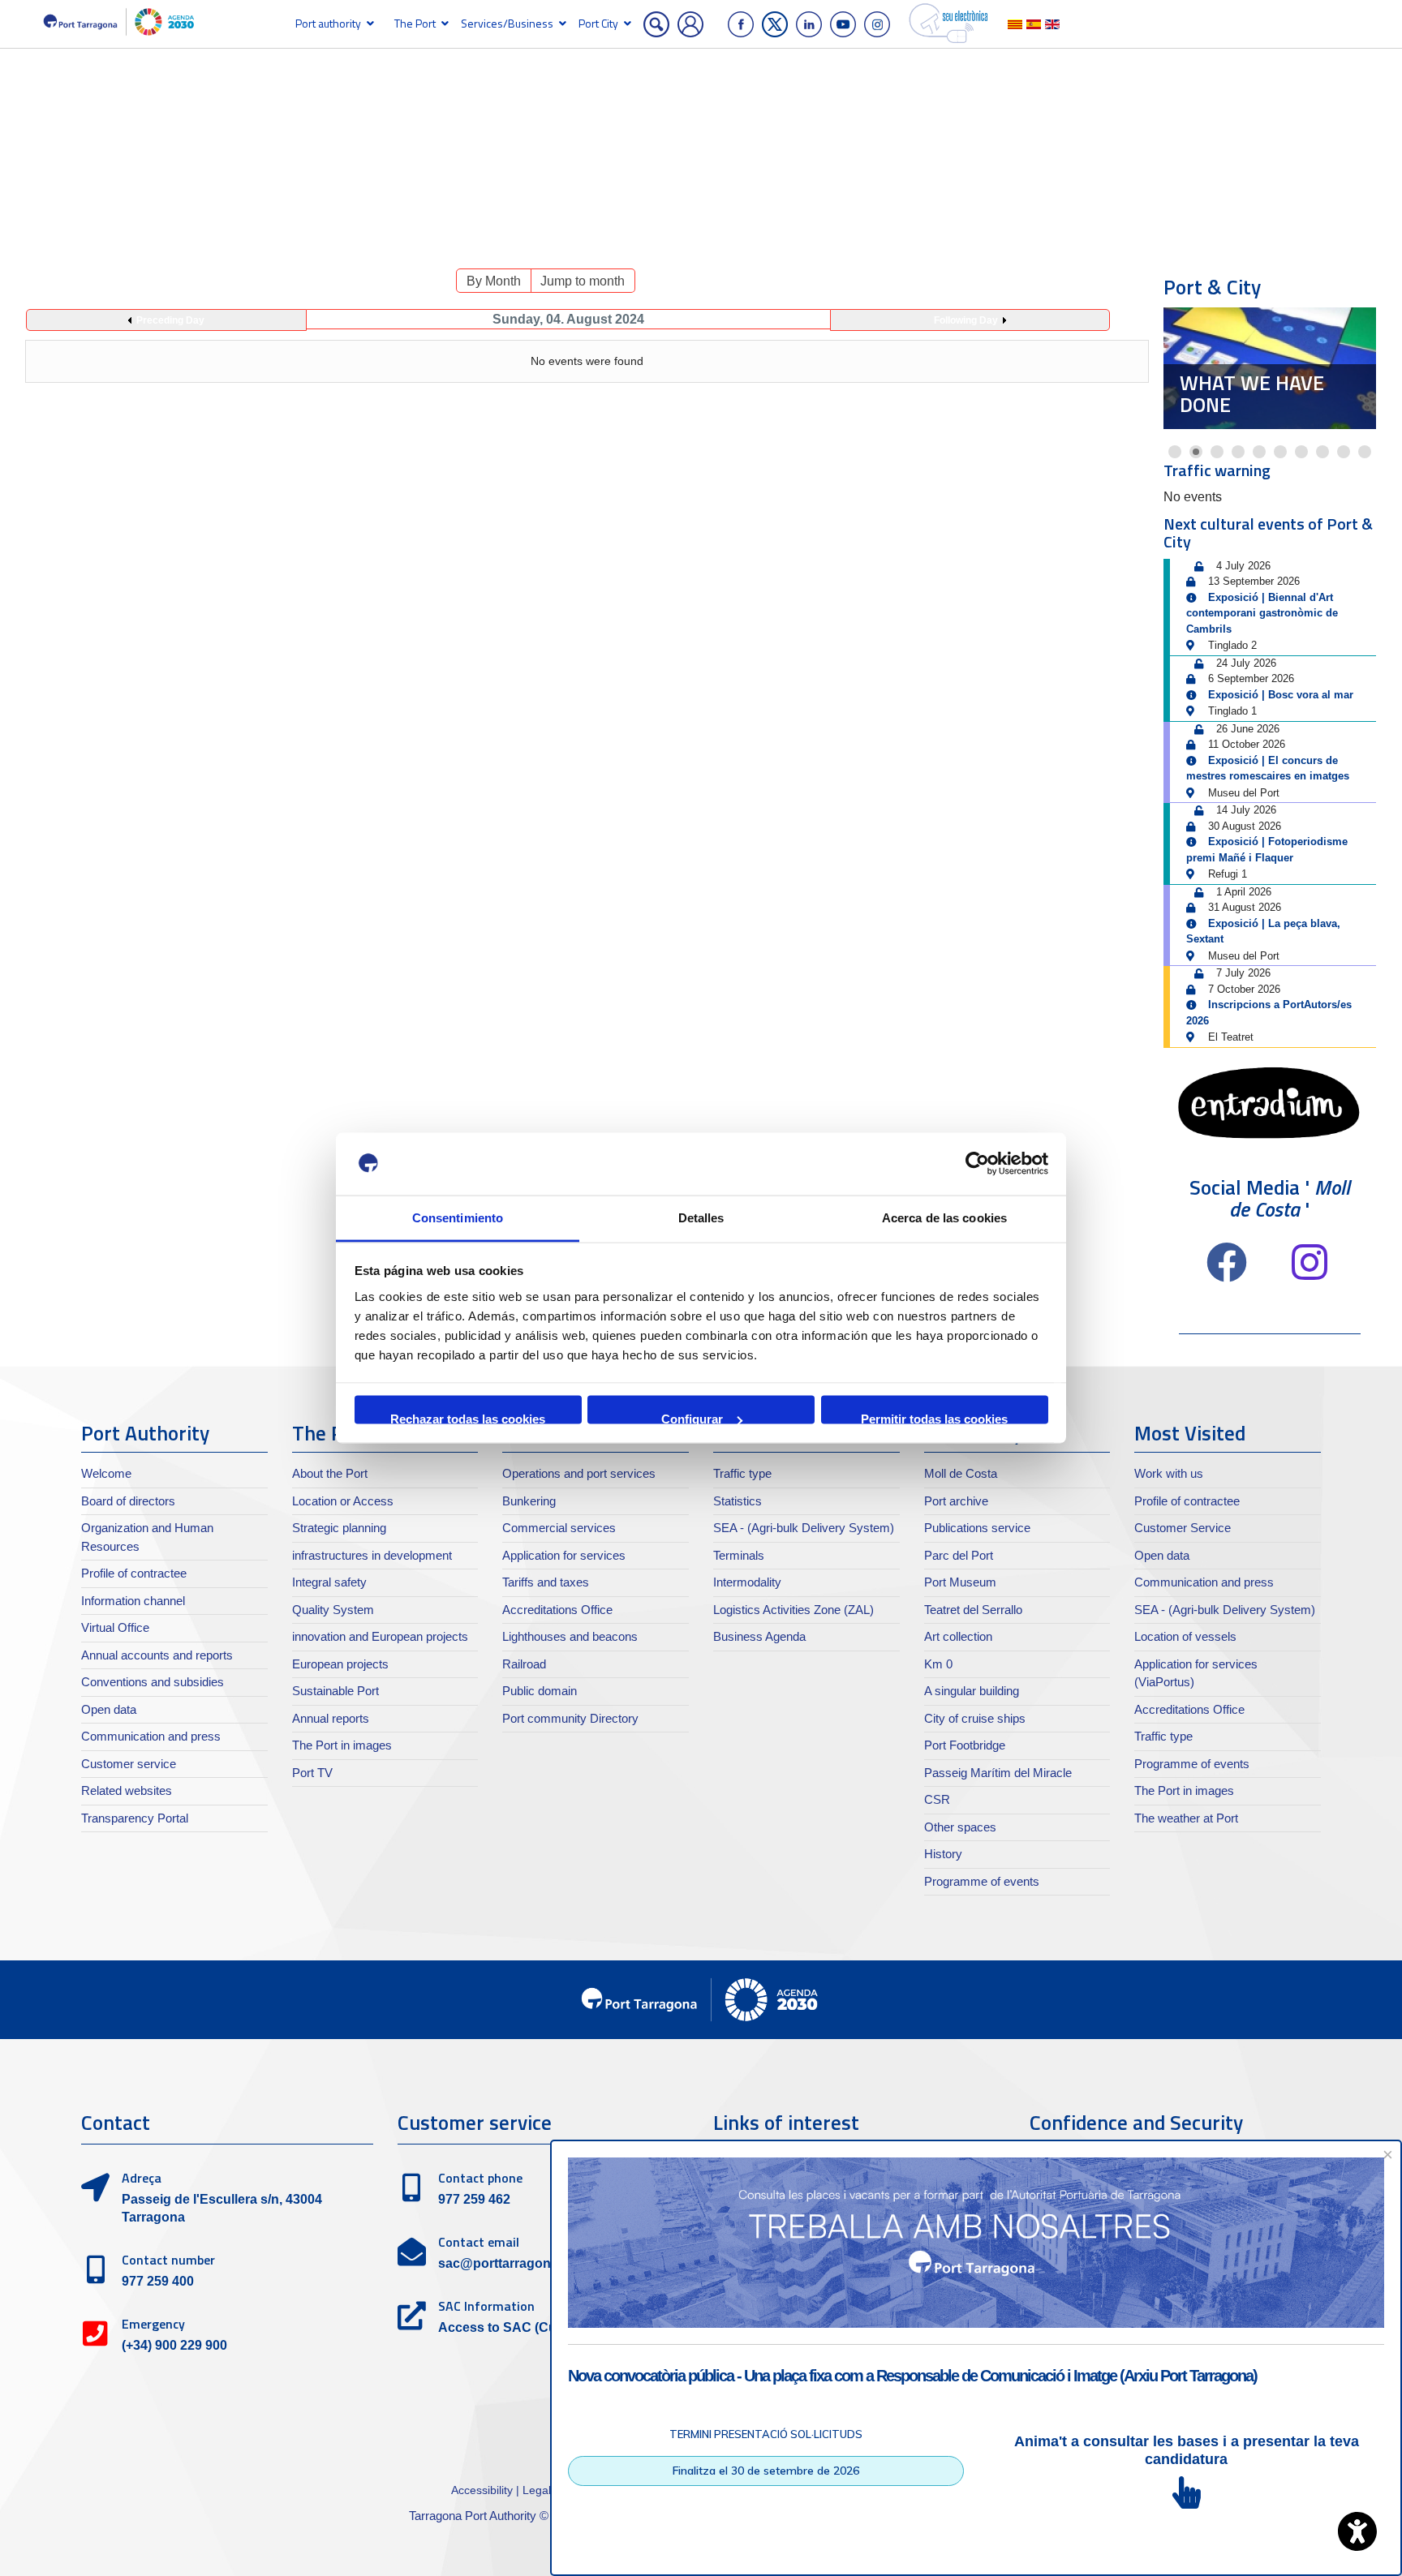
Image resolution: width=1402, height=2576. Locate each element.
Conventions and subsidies (153, 1682)
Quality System (333, 1610)
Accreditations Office (557, 1610)
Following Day (966, 320)
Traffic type (742, 1473)
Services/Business (507, 23)
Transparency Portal (135, 1818)
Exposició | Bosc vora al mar (1281, 695)
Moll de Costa (961, 1473)
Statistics (738, 1501)
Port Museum (1249, 405)
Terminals (739, 1555)
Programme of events (982, 1881)
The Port (415, 23)
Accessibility (484, 2490)
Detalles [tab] (701, 1217)
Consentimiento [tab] (458, 1217)
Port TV (312, 1773)
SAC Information (486, 2306)
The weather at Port (1186, 1818)
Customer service (129, 1764)
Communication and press (151, 1736)
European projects (340, 1664)
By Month (494, 281)
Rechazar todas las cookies (468, 1418)
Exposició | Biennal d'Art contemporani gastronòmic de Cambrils (1262, 613)
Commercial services (559, 1528)
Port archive (956, 1501)
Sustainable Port (335, 1691)
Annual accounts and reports (157, 1655)
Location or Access (343, 1501)
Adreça (142, 2178)
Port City (598, 23)
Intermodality (747, 1582)
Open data (109, 1709)
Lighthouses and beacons (570, 1636)
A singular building (972, 1691)
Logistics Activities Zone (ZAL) (793, 1610)
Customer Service (1183, 1528)
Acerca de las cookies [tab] (944, 1217)
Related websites (127, 1790)
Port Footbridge (965, 1745)
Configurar (692, 1418)
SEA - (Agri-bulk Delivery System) (804, 1528)
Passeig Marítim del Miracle (998, 1773)
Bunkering (529, 1501)
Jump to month (583, 281)
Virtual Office (115, 1627)
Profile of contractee (134, 1573)
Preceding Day (170, 320)
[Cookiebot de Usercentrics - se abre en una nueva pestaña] (977, 1164)
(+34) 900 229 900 (174, 2345)
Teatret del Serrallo (973, 1610)
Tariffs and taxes (546, 1582)
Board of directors (128, 1501)
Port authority (328, 23)
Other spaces (960, 1827)
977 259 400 (158, 2281)
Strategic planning (339, 1528)
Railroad (524, 1664)
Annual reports (331, 1718)
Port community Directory (570, 1718)
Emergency (153, 2324)
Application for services (564, 1555)
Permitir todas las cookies (934, 1418)
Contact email (479, 2242)
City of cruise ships (975, 1718)
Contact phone (480, 2178)
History (943, 1854)
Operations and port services (579, 1473)
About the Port (330, 1473)
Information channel (133, 1601)
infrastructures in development (372, 1555)
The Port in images (342, 1745)
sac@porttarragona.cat (509, 2263)
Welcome (106, 1473)
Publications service (977, 1528)
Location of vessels (1185, 1636)
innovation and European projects (380, 1636)
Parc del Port (959, 1555)
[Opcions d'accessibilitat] (1357, 2531)
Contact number (168, 2260)
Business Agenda (759, 1636)
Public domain (540, 1691)
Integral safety (329, 1582)
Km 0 (938, 1664)
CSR (937, 1799)
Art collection (958, 1636)
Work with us (1169, 1473)
